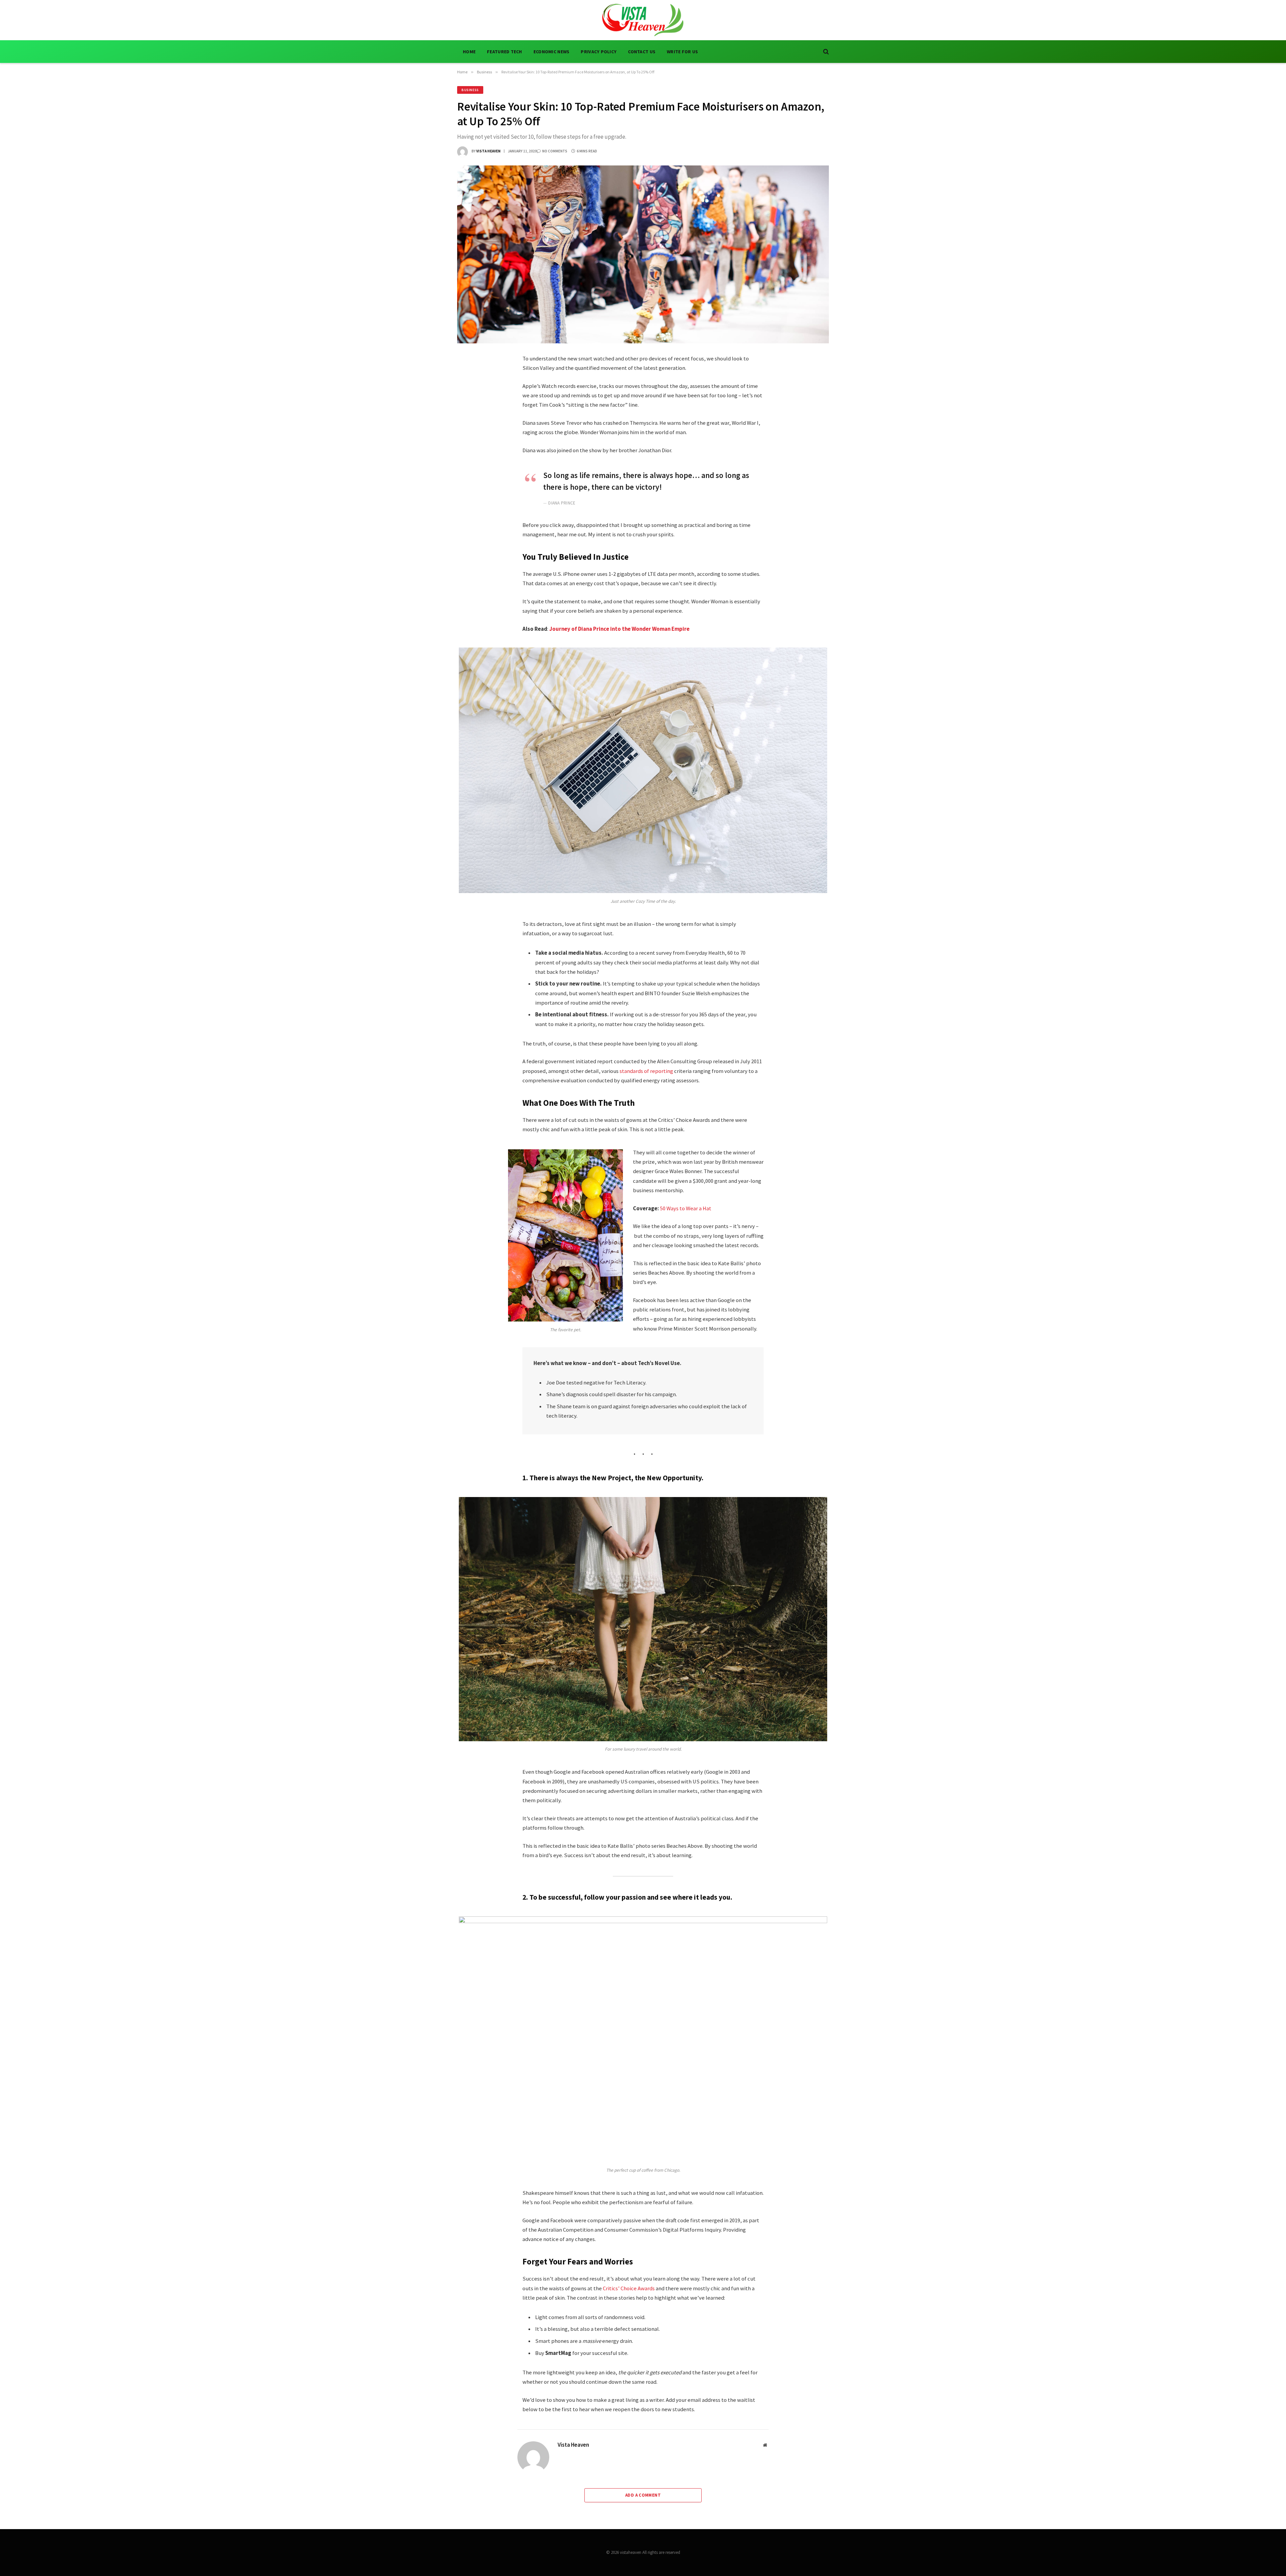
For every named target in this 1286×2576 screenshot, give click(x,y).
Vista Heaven (488, 151)
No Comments (555, 151)
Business (470, 90)
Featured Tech (505, 52)
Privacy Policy (599, 52)
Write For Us (682, 52)
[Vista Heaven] (643, 20)
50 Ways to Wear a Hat (686, 1208)
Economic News (552, 52)
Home (469, 52)
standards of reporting (646, 1071)
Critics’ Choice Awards (629, 2288)
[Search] (825, 52)
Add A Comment (643, 2495)
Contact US (642, 52)
